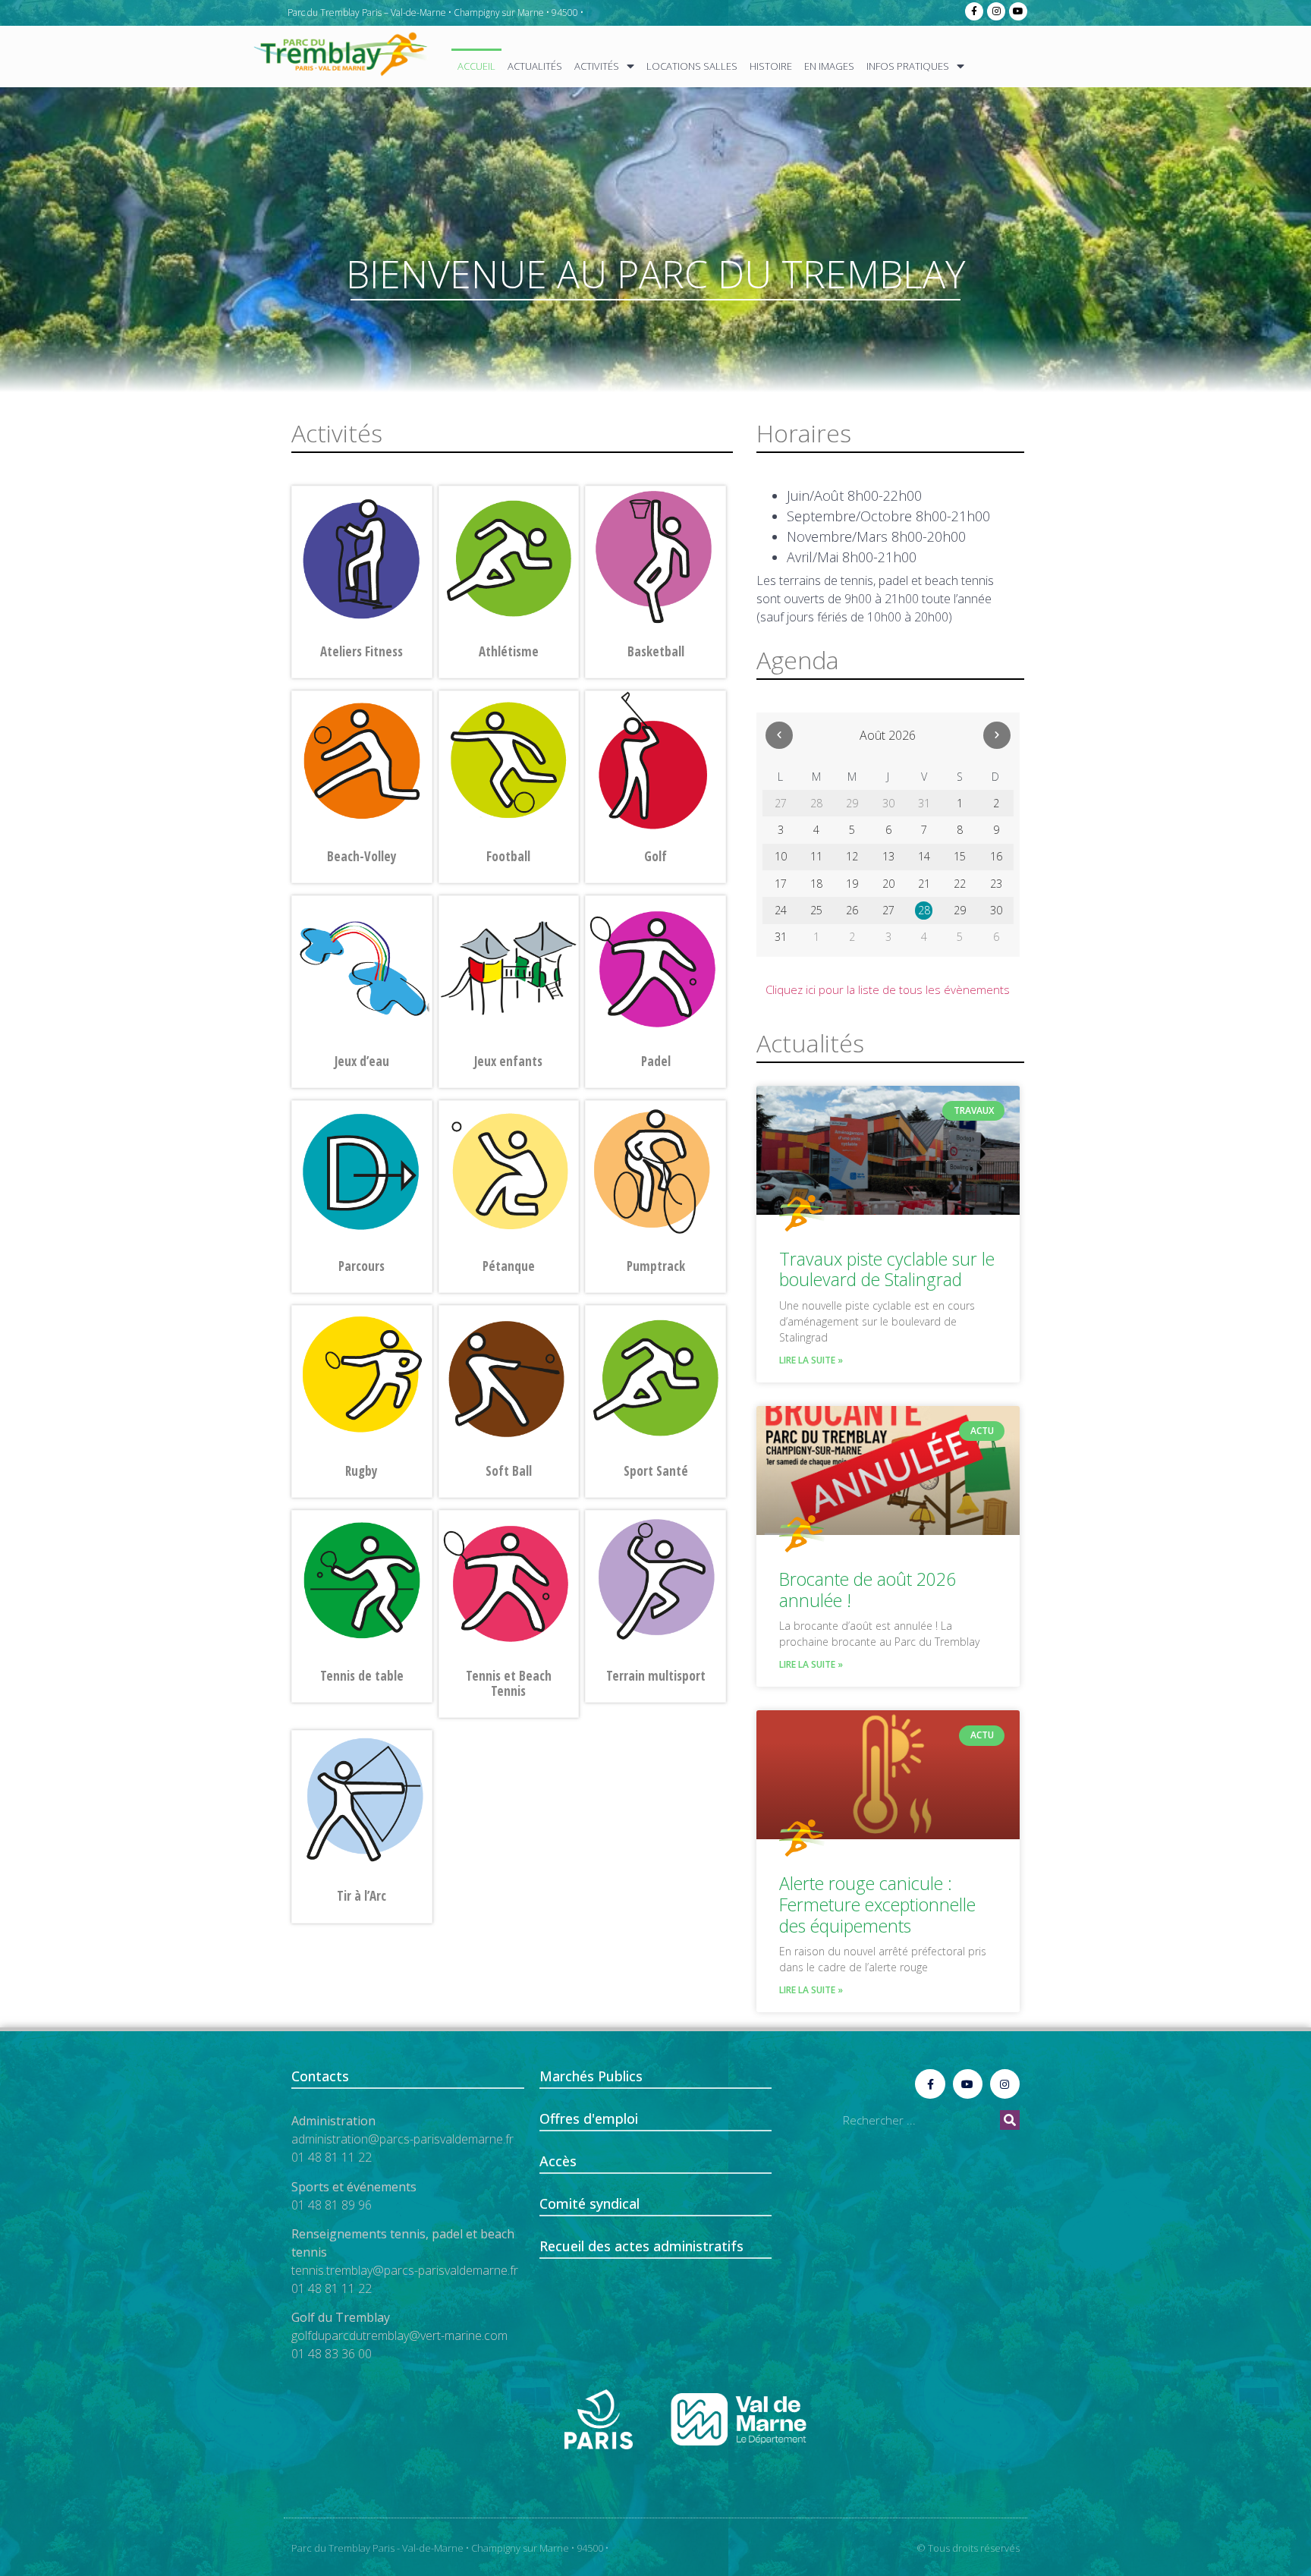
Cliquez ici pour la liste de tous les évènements (888, 989)
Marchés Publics (591, 2076)
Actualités (535, 66)
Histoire (771, 66)
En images (829, 66)
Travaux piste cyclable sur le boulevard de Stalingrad (887, 1269)
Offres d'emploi (589, 2118)
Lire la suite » (811, 1360)
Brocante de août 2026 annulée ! (868, 1590)
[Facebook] (974, 11)
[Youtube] (1018, 11)
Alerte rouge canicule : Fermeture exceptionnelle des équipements (877, 1904)
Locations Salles (692, 66)
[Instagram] (996, 11)
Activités (597, 66)
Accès (558, 2161)
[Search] (1010, 2120)
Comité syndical (589, 2203)
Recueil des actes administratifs (641, 2246)
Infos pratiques (908, 66)
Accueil (476, 66)
